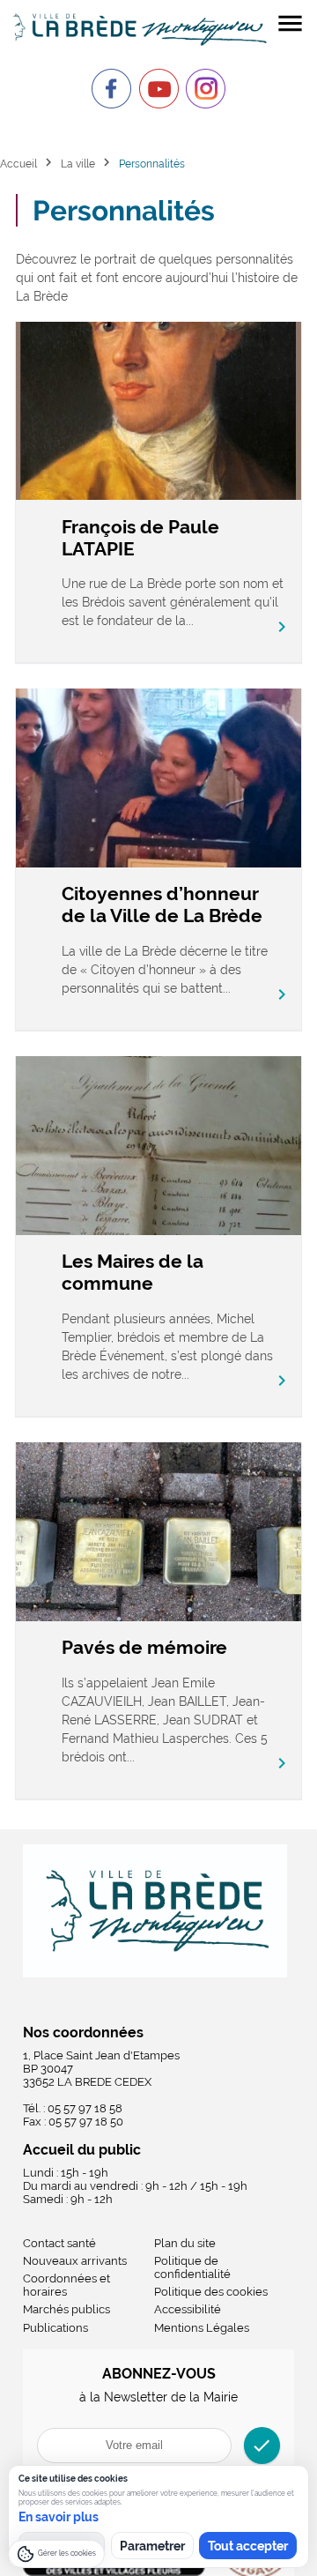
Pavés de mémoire (144, 1647)
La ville (78, 164)
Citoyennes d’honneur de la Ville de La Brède (162, 905)
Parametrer (152, 2546)
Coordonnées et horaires (66, 2285)
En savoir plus (59, 2517)
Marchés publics (66, 2309)
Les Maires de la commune (133, 1272)
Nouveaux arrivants (75, 2261)
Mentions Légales (202, 2328)
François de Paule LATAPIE (140, 538)
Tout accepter (248, 2546)
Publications (55, 2328)
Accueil (18, 164)
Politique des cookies (211, 2292)
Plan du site (185, 2243)
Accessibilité (188, 2309)
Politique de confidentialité (192, 2267)
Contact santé (59, 2243)
